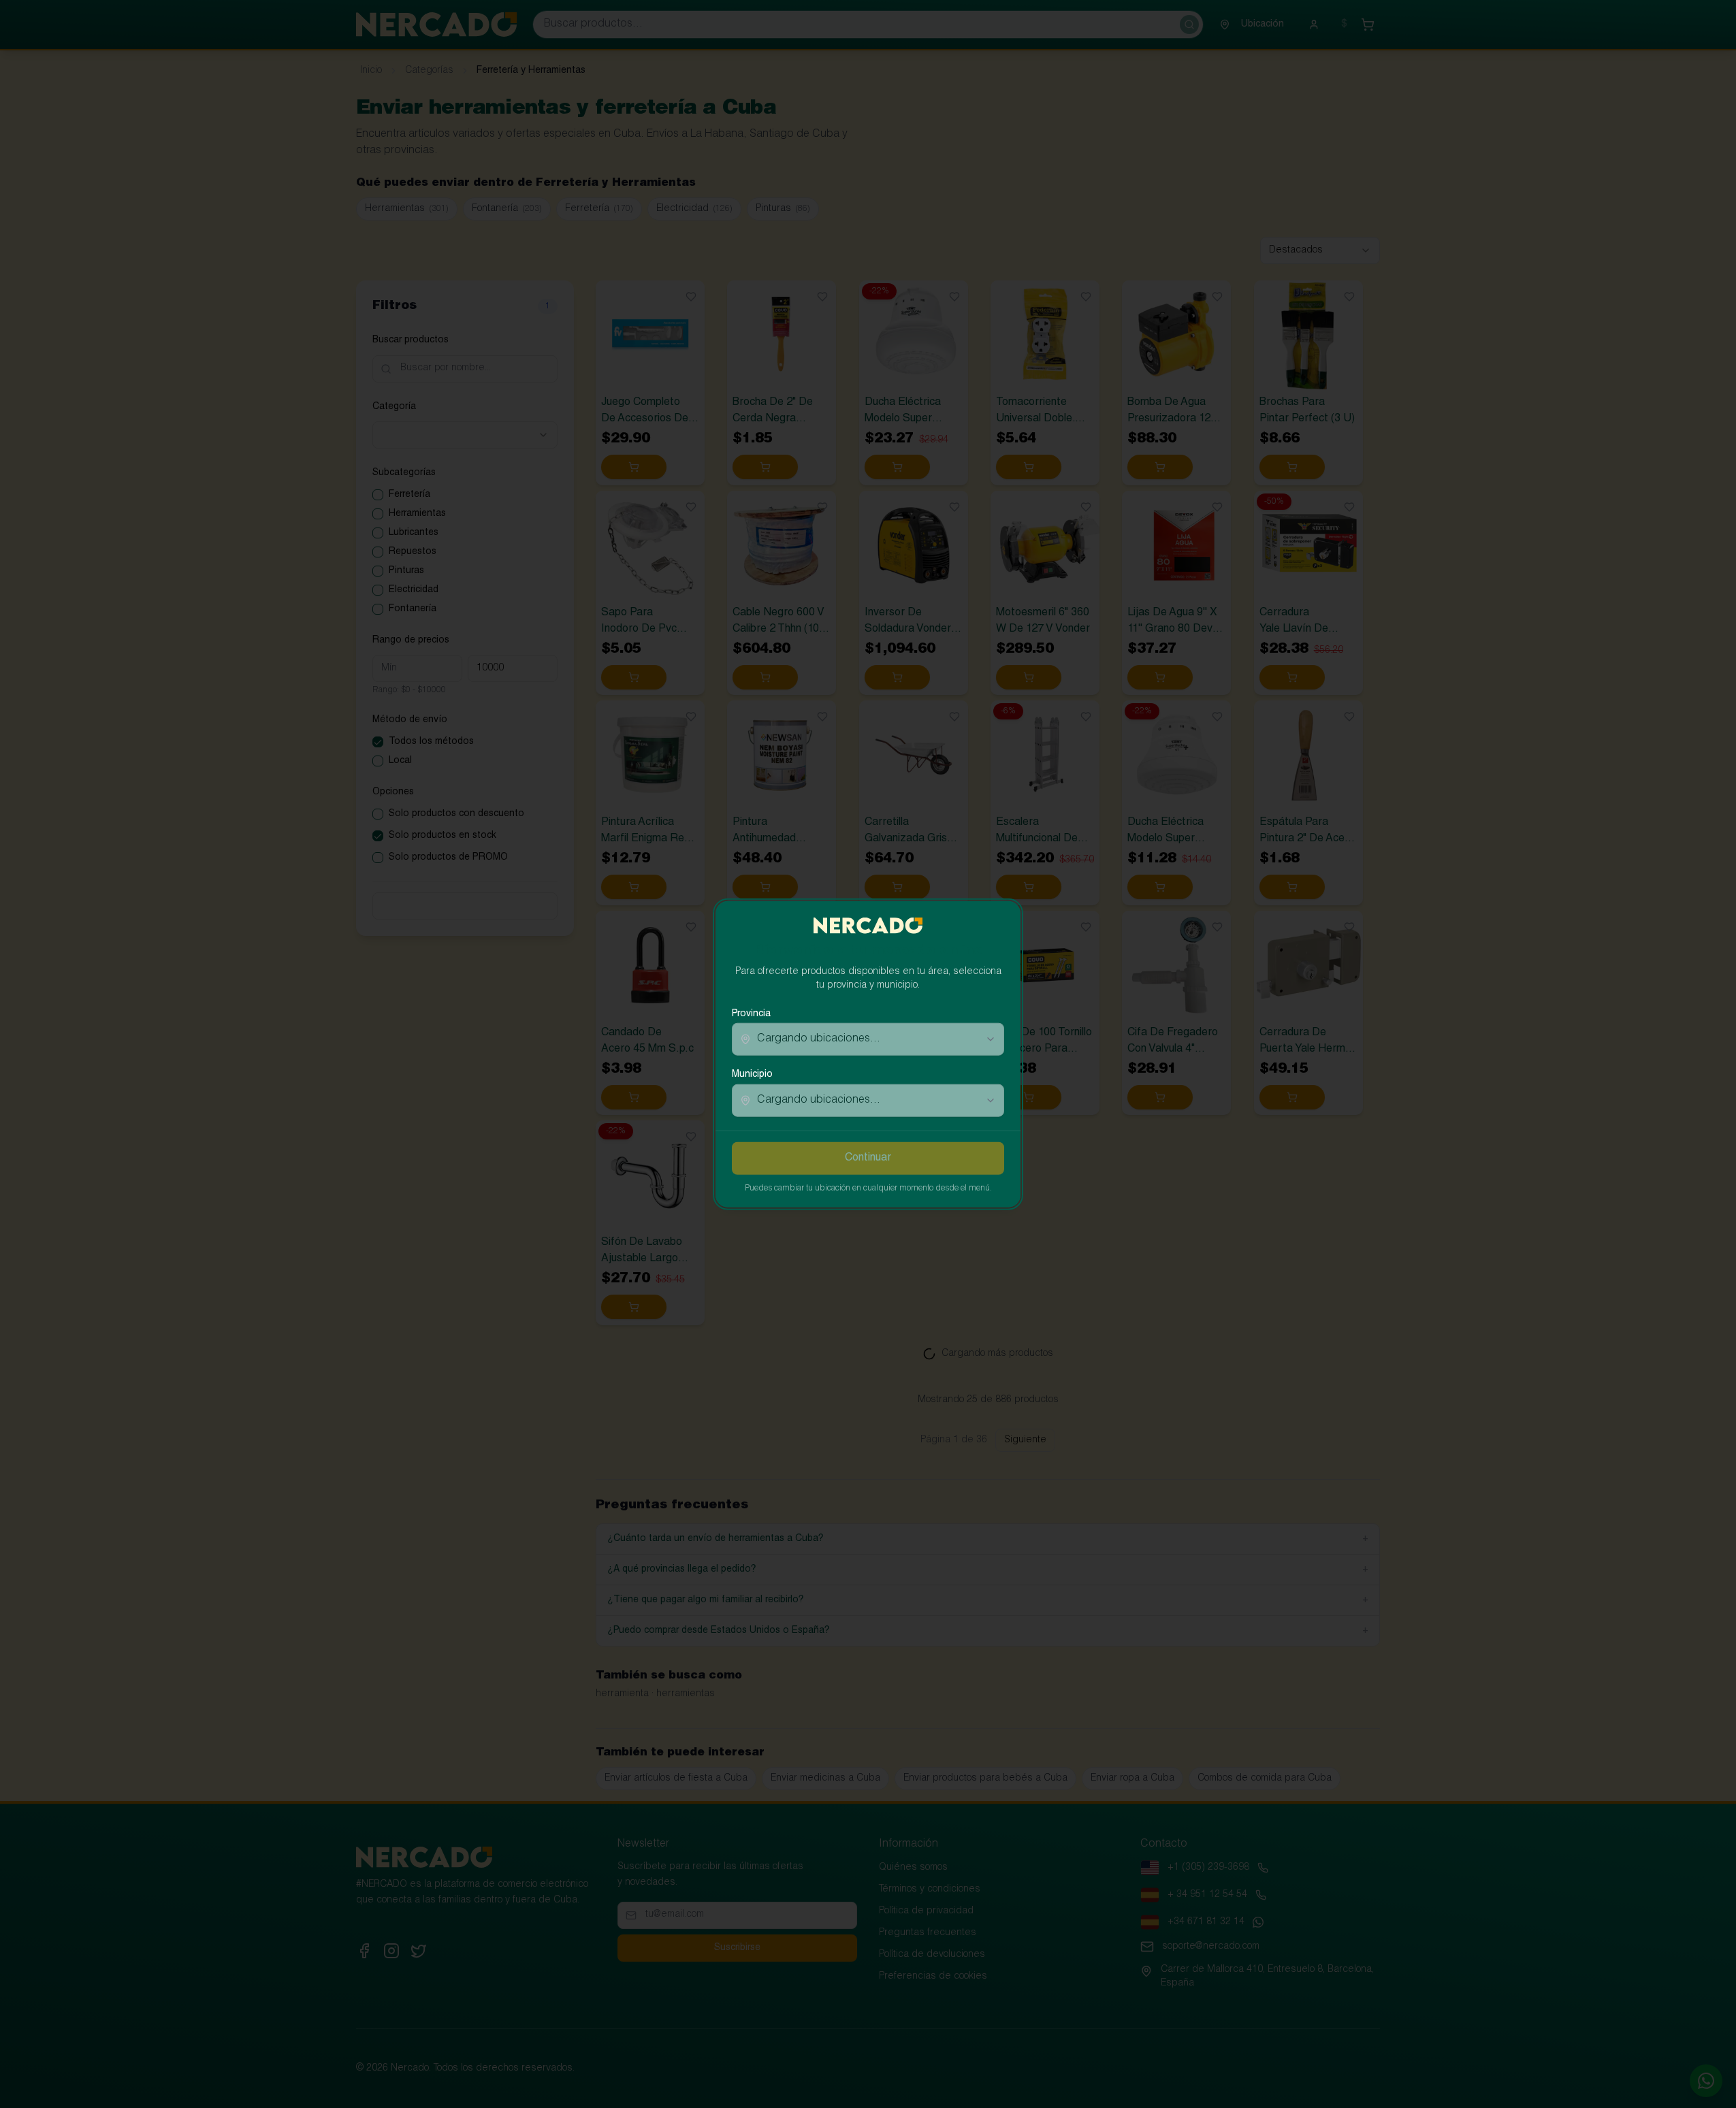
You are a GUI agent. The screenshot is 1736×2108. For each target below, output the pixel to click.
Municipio (752, 1075)
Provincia (751, 1014)
